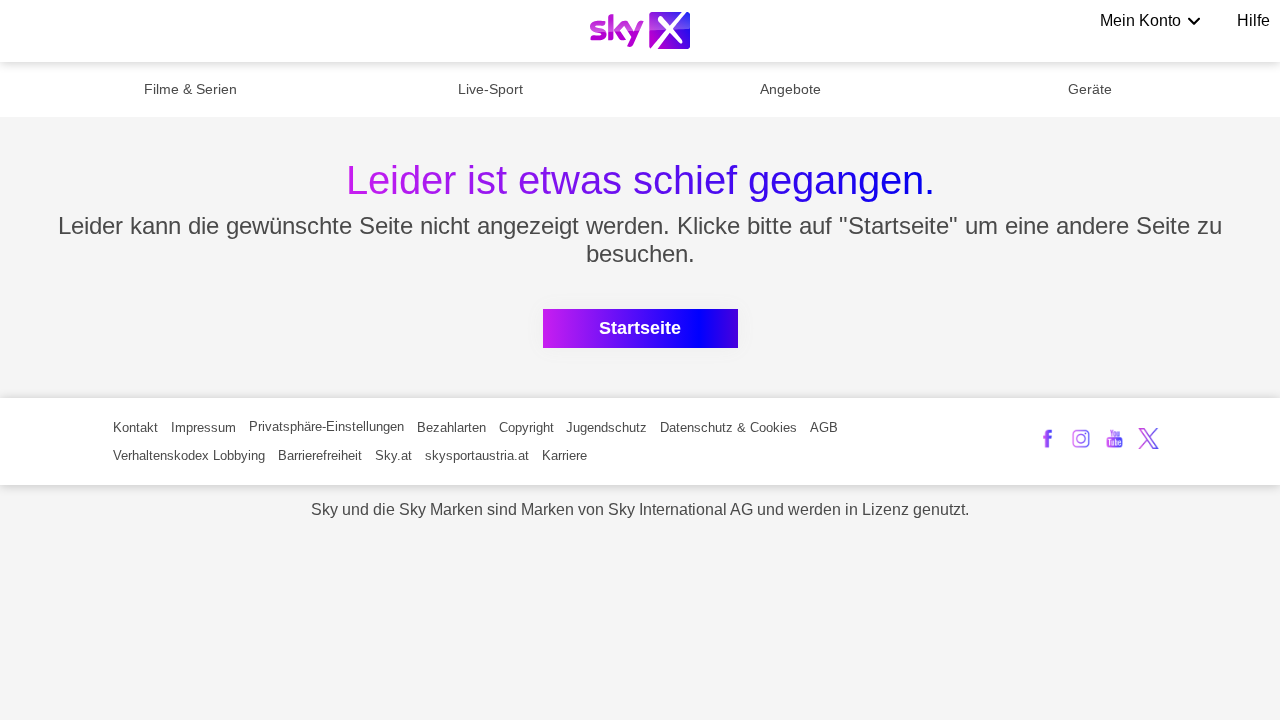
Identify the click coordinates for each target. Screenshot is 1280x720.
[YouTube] (1114, 438)
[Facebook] (1047, 438)
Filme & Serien (190, 89)
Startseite (640, 328)
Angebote (790, 89)
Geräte (1090, 89)
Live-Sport (490, 89)
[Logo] (640, 30)
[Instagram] (1081, 438)
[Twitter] (1148, 438)
